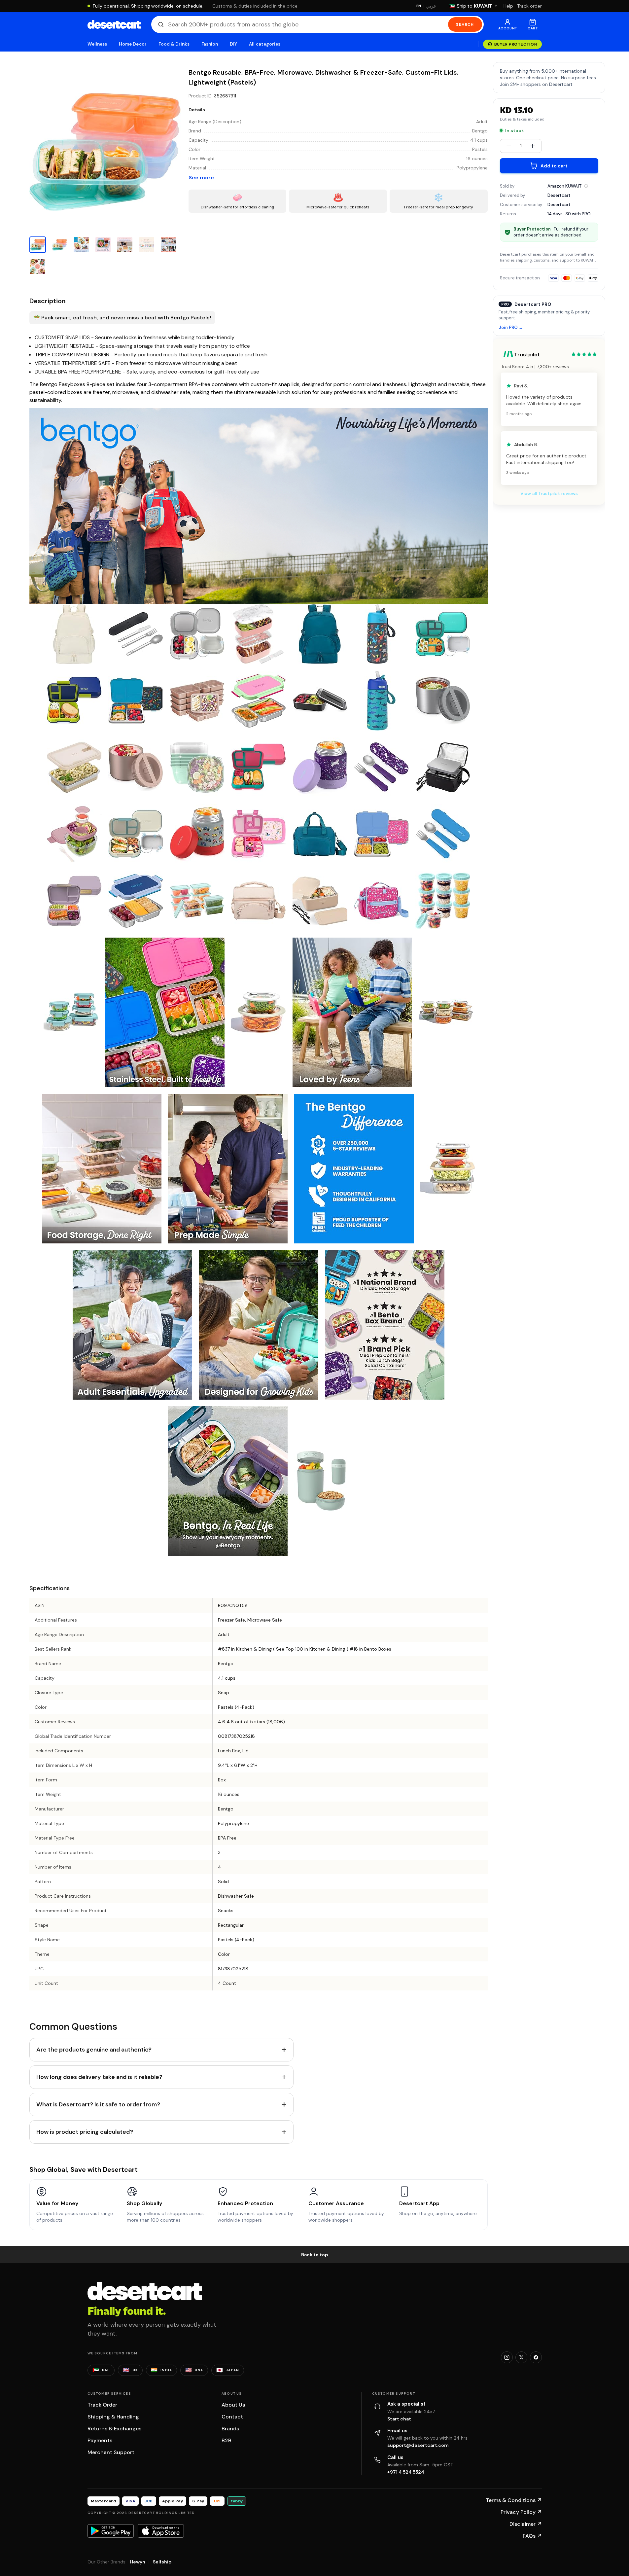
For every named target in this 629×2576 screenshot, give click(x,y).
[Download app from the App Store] (161, 2531)
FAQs (532, 2536)
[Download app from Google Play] (111, 2531)
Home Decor (133, 44)
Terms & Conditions (514, 2500)
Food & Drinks (174, 44)
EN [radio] (419, 6)
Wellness (97, 44)
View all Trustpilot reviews (549, 493)
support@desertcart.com (418, 2445)
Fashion (210, 44)
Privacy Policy (521, 2512)
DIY (233, 44)
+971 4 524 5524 (406, 2472)
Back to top (315, 2255)
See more (201, 178)
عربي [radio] (431, 6)
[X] (521, 2357)
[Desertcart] (114, 24)
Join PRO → (511, 328)
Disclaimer (526, 2524)
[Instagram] (507, 2357)
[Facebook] (536, 2357)
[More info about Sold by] (586, 186)
